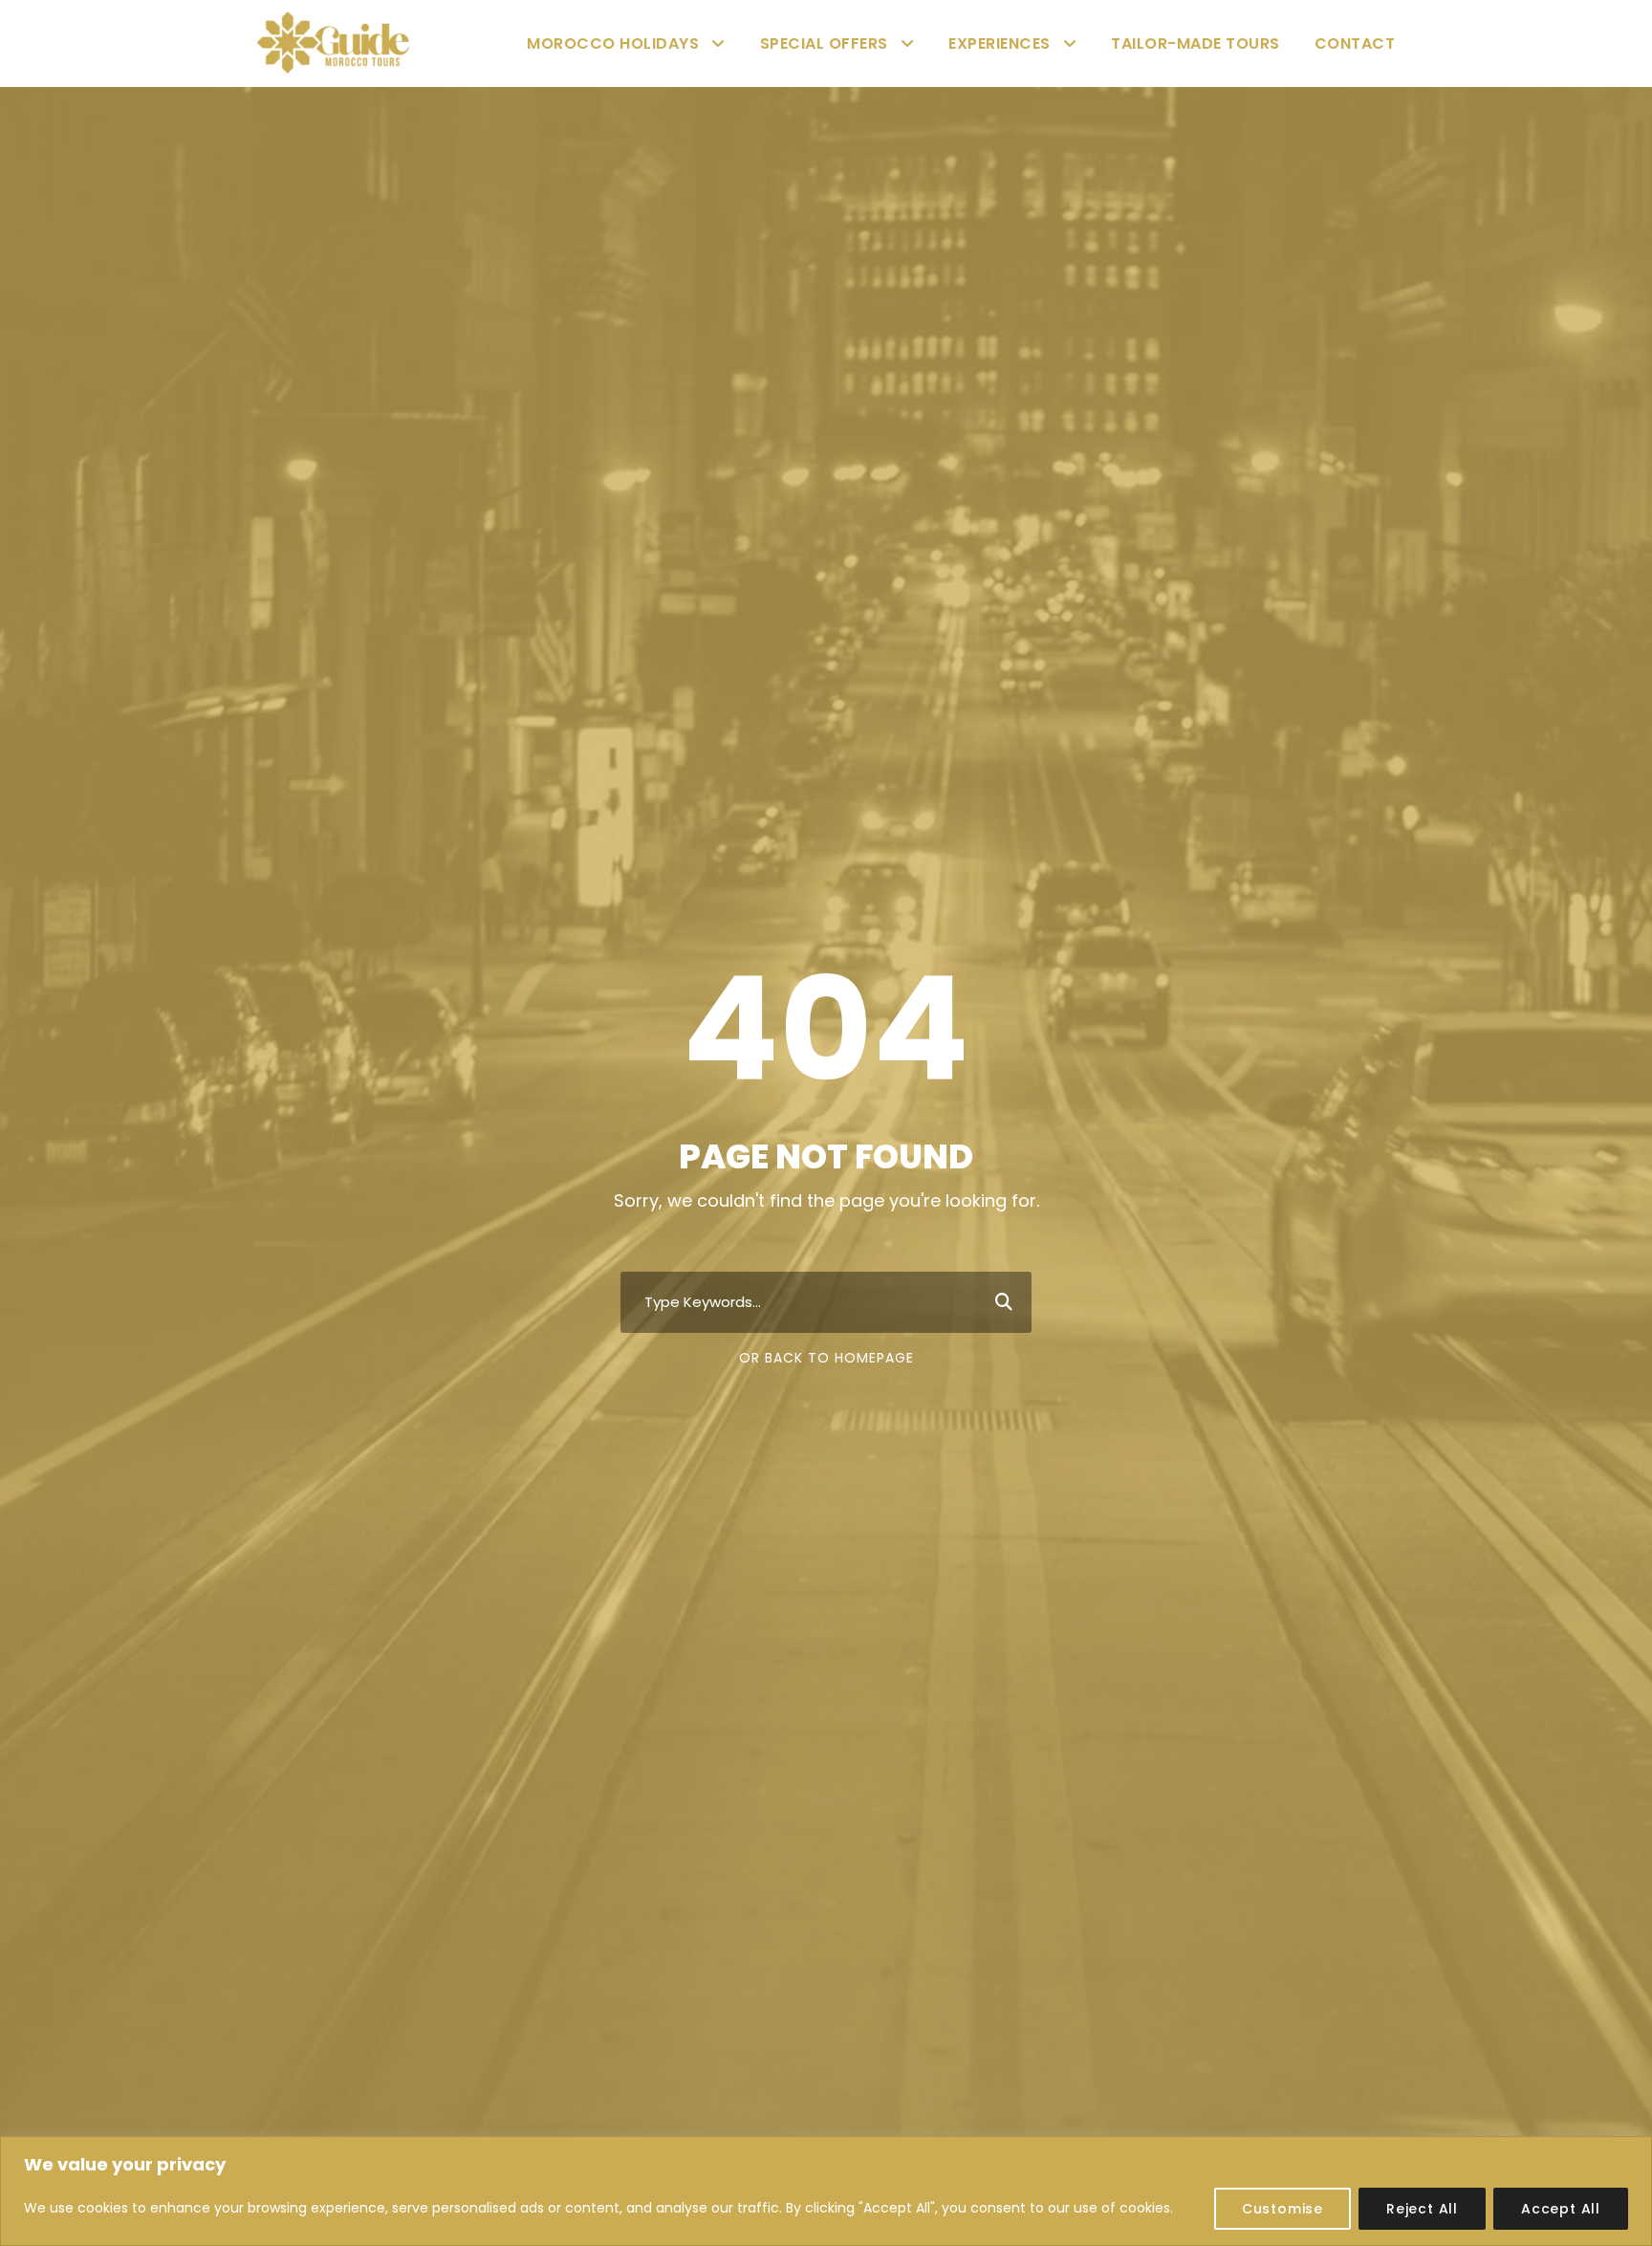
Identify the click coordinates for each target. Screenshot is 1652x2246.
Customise (1282, 2209)
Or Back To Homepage (826, 1358)
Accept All (1561, 2209)
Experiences (1000, 44)
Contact (1355, 44)
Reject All (1422, 2209)
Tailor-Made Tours (1196, 44)
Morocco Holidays (613, 44)
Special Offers (824, 44)
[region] (826, 2191)
